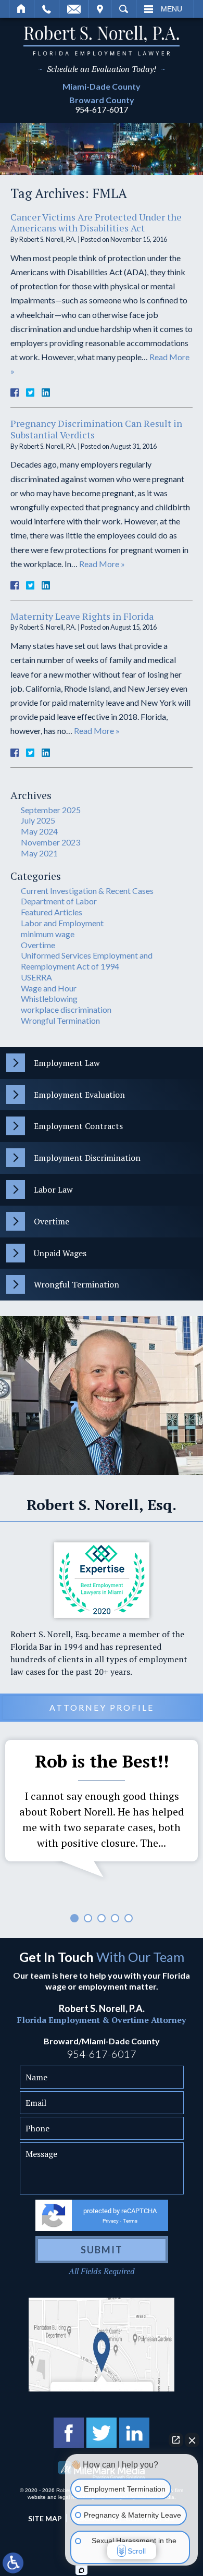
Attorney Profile (102, 1707)
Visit (100, 9)
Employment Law (67, 1063)
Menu (172, 9)
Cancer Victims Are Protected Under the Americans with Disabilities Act (96, 223)
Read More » (102, 564)
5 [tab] (129, 1918)
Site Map (45, 2518)
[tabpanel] (102, 1811)
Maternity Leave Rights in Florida (82, 616)
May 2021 (39, 853)
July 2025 (38, 820)
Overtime (38, 945)
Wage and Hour (49, 988)
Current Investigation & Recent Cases (87, 891)
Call (47, 9)
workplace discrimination (66, 1009)
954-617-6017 (102, 109)
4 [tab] (115, 1918)
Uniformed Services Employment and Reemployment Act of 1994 (87, 961)
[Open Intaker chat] (81, 2570)
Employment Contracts (78, 1126)
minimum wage (48, 934)
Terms (130, 2221)
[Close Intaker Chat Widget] (192, 2440)
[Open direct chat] (176, 2440)
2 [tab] (88, 1918)
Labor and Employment (62, 923)
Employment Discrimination (87, 1158)
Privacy (111, 2221)
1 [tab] (74, 1918)
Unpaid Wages (60, 1253)
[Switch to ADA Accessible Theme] (13, 2563)
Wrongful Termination (60, 1020)
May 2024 (39, 831)
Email (74, 9)
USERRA (36, 977)
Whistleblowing (49, 998)
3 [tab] (102, 1918)
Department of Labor (59, 901)
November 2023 (50, 842)
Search (124, 9)
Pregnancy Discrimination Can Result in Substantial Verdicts (96, 429)
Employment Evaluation (79, 1095)
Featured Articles (52, 912)
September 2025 (51, 810)
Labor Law (53, 1189)
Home (22, 9)
